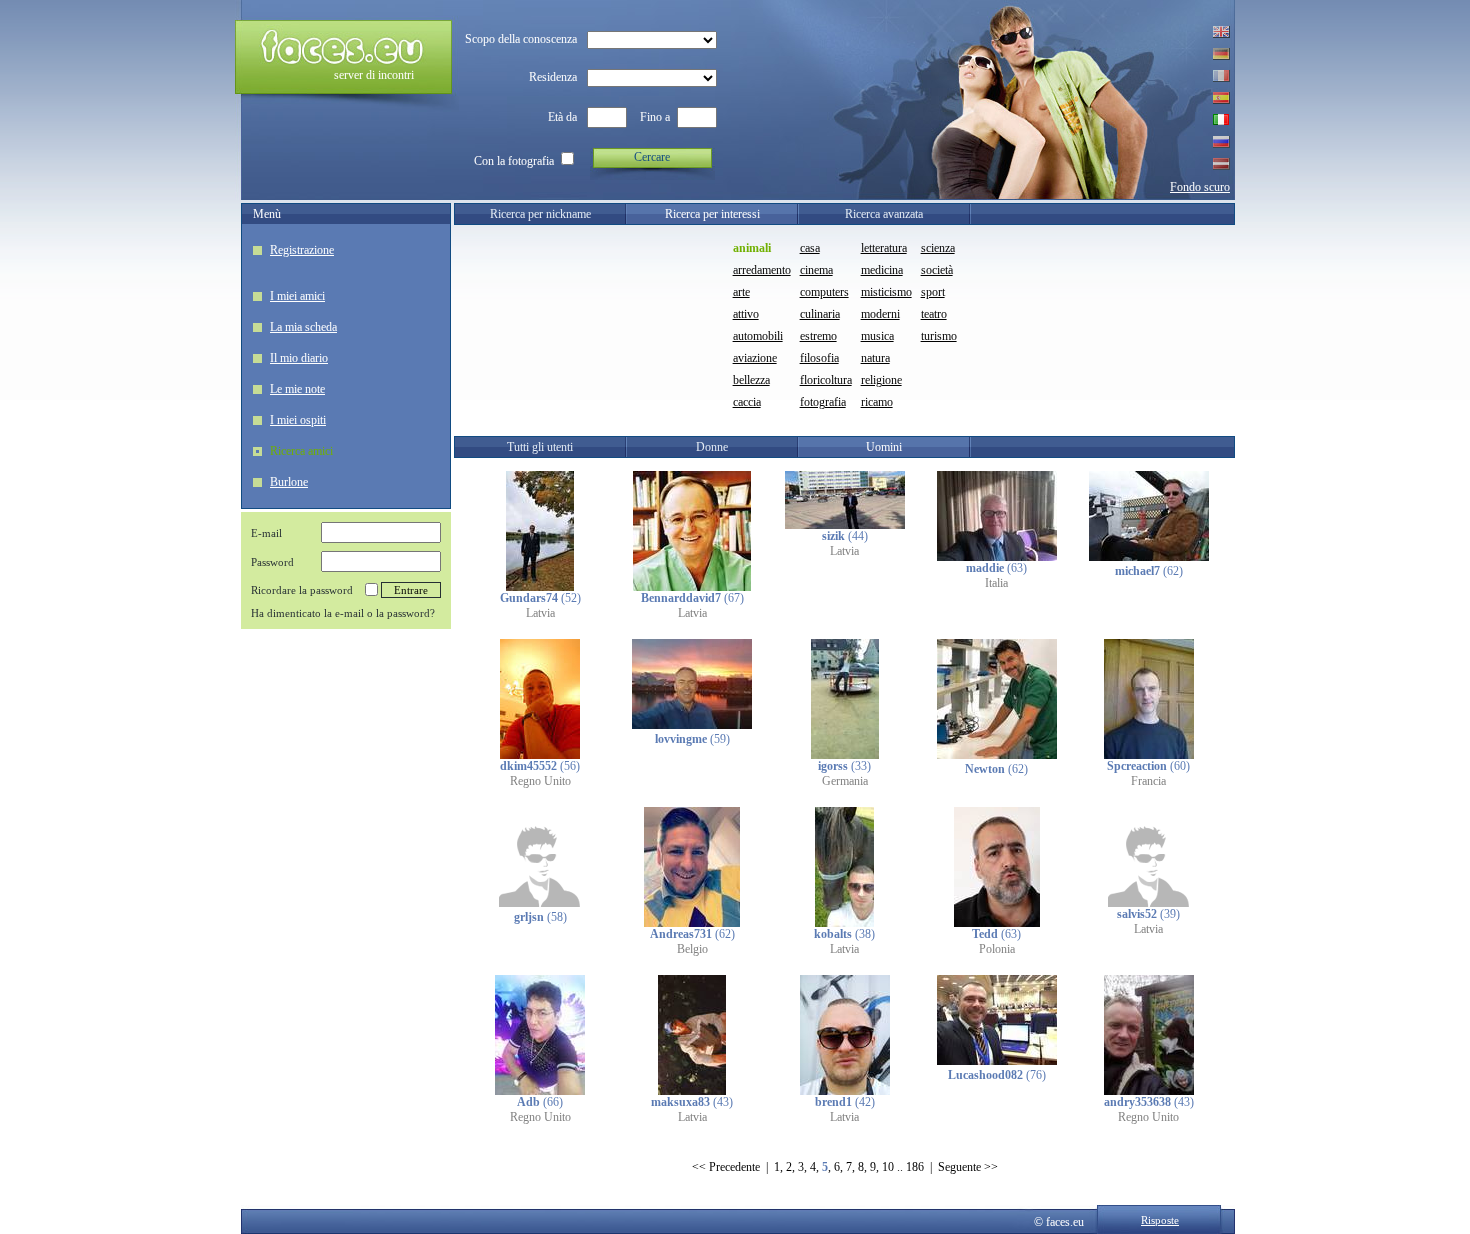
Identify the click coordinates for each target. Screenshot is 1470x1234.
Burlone (289, 482)
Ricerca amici (301, 451)
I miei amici (297, 296)
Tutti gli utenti (540, 447)
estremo (818, 336)
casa (810, 248)
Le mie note (297, 389)
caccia (747, 402)
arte (741, 292)
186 (915, 1167)
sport (933, 292)
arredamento (762, 270)
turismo (939, 336)
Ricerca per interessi (712, 214)
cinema (816, 270)
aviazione (755, 358)
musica (877, 336)
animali (752, 248)
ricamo (877, 402)
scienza (938, 248)
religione (881, 380)
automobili (758, 336)
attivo (746, 314)
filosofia (819, 358)
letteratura (884, 248)
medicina (882, 270)
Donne (712, 447)
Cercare (652, 157)
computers (824, 292)
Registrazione (302, 250)
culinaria (820, 314)
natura (875, 358)
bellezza (751, 380)
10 (888, 1167)
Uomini (884, 447)
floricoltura (826, 380)
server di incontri (374, 75)
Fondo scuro (1200, 187)
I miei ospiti (298, 420)
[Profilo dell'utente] (540, 587)
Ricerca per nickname (540, 214)
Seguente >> (968, 1167)
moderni (880, 314)
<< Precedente (726, 1167)
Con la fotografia (514, 161)
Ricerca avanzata (884, 214)
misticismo (886, 292)
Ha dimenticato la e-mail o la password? (343, 613)
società (937, 270)
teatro (934, 314)
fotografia (823, 402)
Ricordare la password (302, 590)
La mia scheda (303, 327)
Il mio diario (299, 358)
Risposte (1160, 1220)
